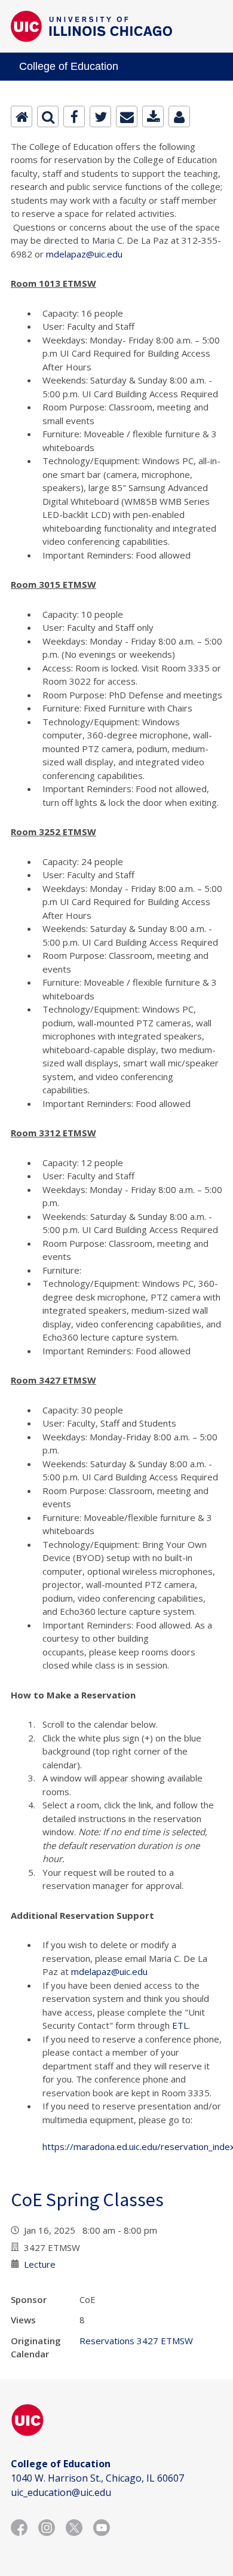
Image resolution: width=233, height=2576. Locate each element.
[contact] (179, 116)
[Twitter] (100, 116)
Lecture (40, 2264)
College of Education (69, 66)
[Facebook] (74, 116)
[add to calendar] (153, 116)
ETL (180, 2025)
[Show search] (48, 116)
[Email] (127, 116)
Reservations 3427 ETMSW (136, 2341)
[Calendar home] (22, 116)
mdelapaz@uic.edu (84, 254)
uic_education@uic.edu (61, 2492)
